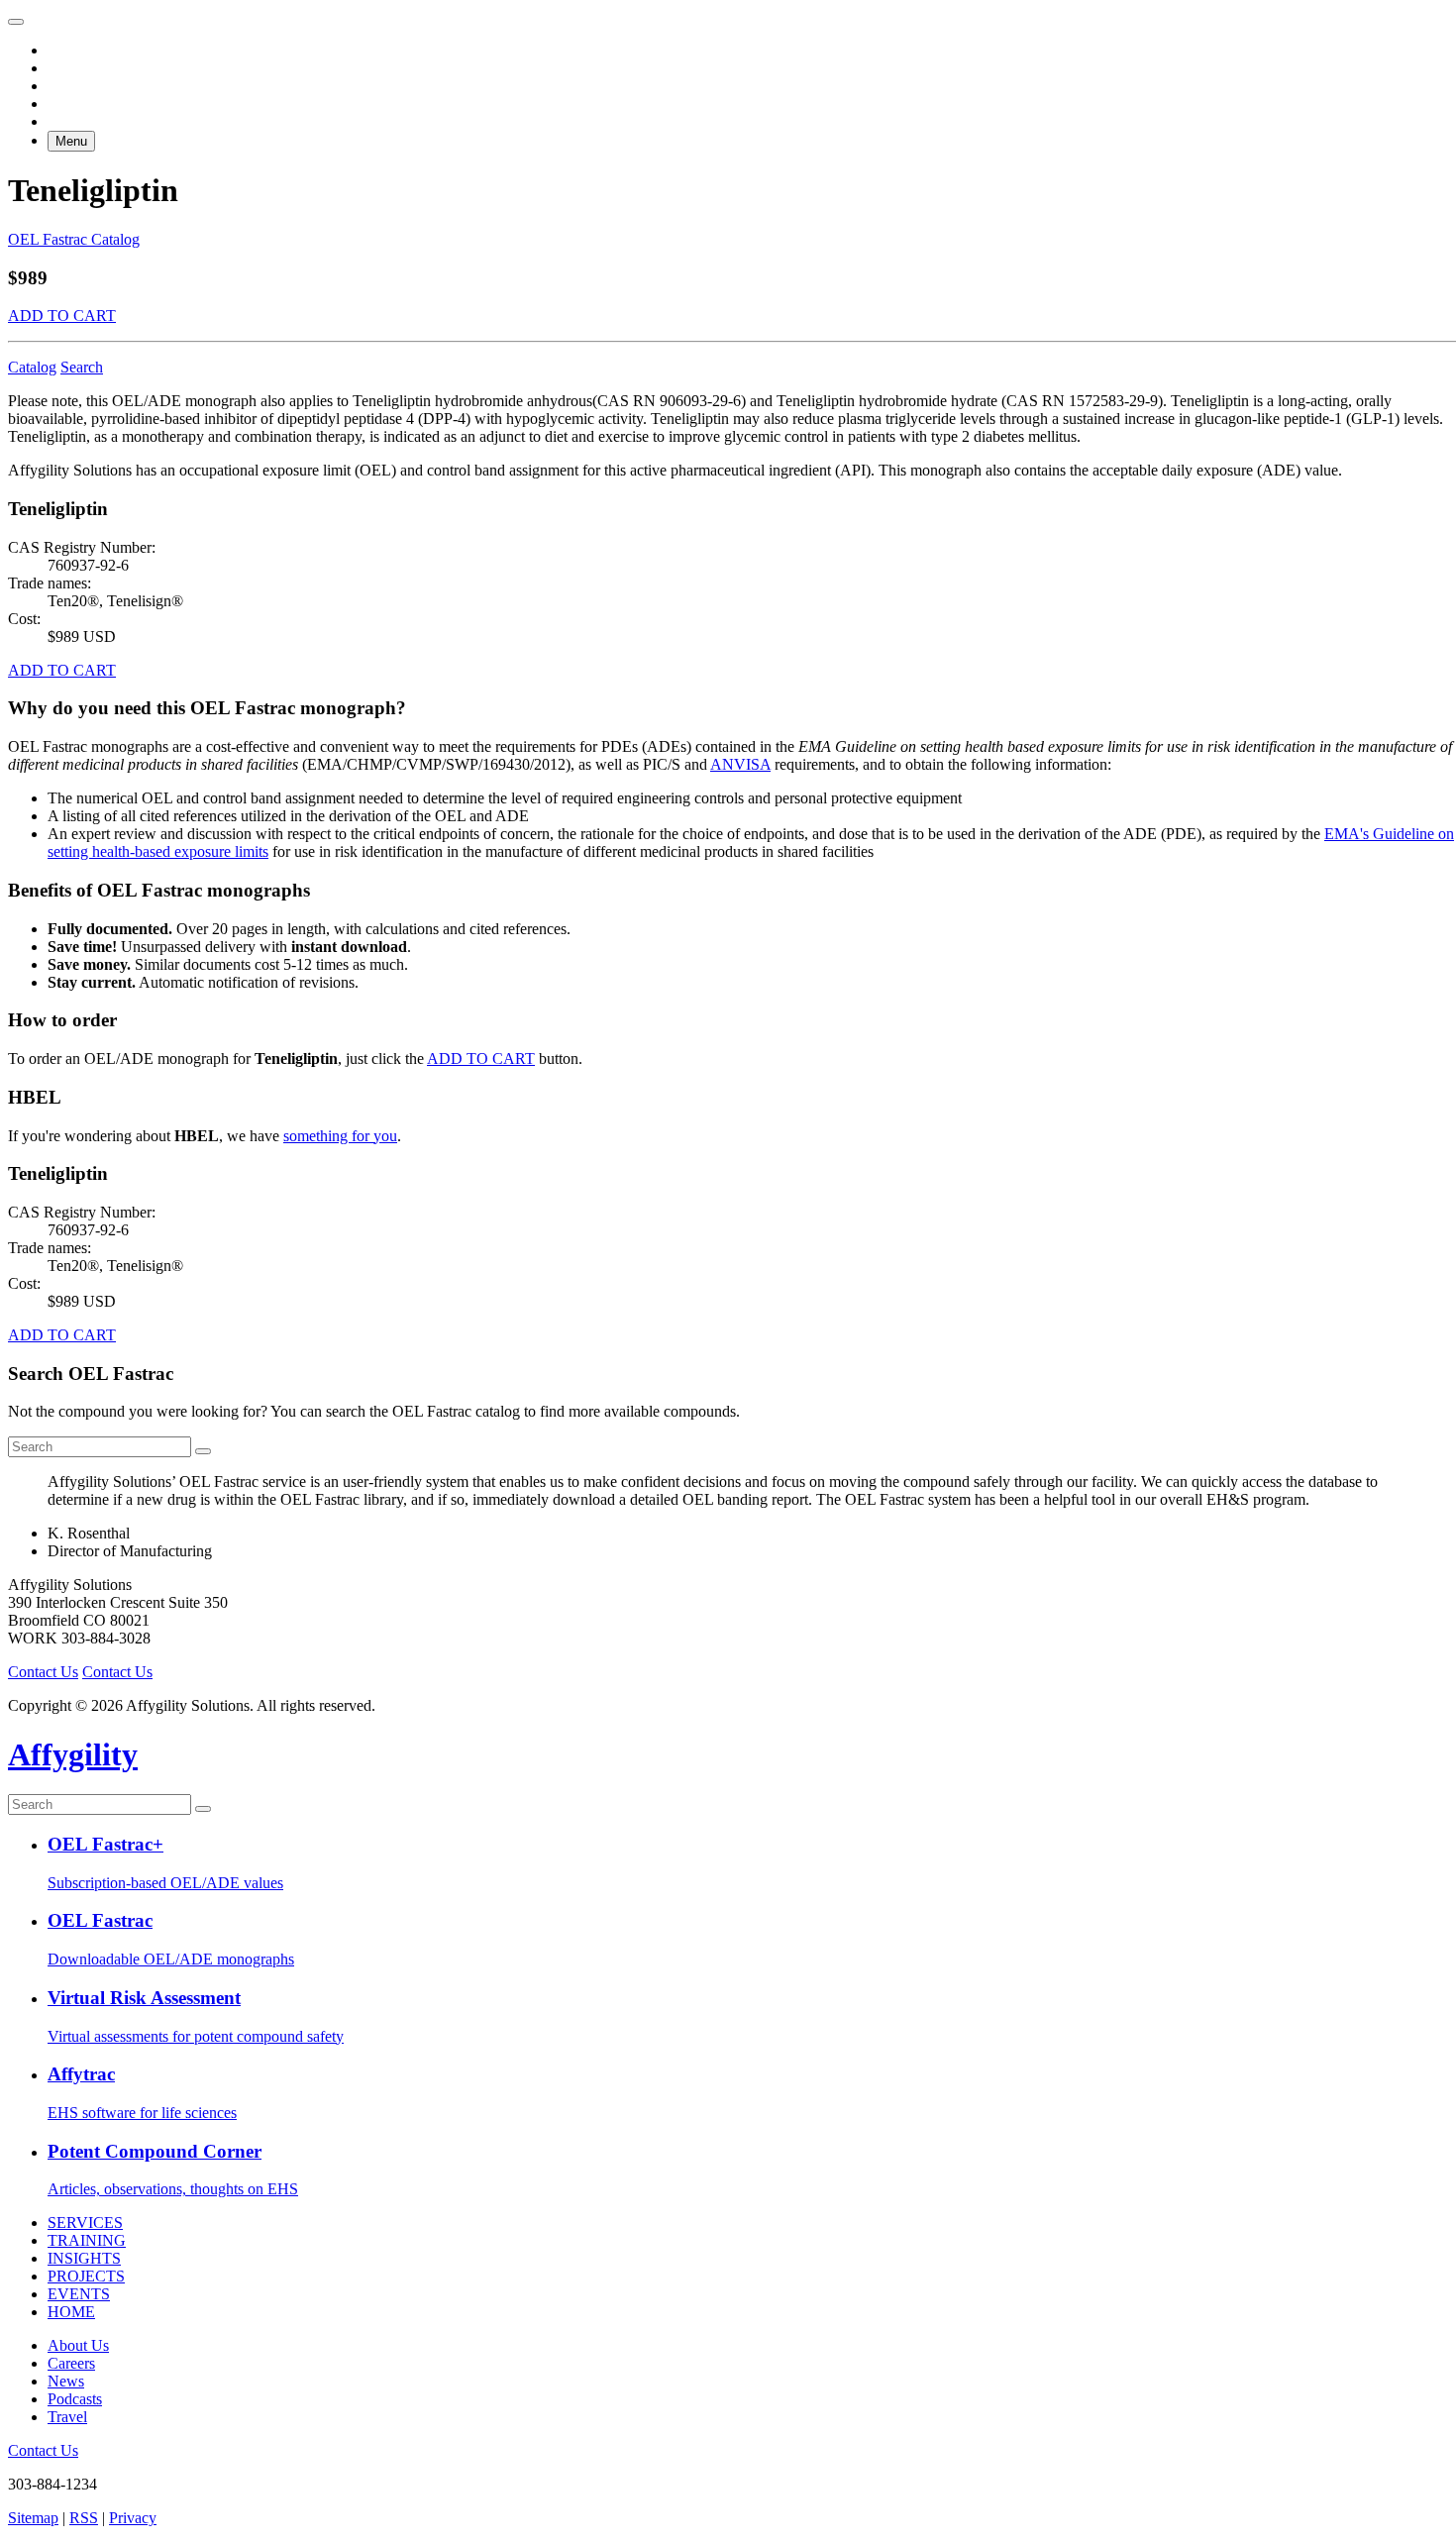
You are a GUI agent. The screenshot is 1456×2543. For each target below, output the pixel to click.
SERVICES (85, 2223)
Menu (71, 141)
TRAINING (87, 2240)
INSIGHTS (84, 2258)
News (66, 2381)
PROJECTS (86, 2276)
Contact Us (43, 1672)
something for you (340, 1136)
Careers (71, 2363)
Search (82, 367)
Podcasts (75, 2399)
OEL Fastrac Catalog (74, 239)
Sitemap (33, 2518)
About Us (78, 2345)
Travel (67, 2417)
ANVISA (740, 764)
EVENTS (79, 2294)
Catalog (32, 367)
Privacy (133, 2518)
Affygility (73, 1754)
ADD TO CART (62, 316)
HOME (71, 2312)
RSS (84, 2518)
